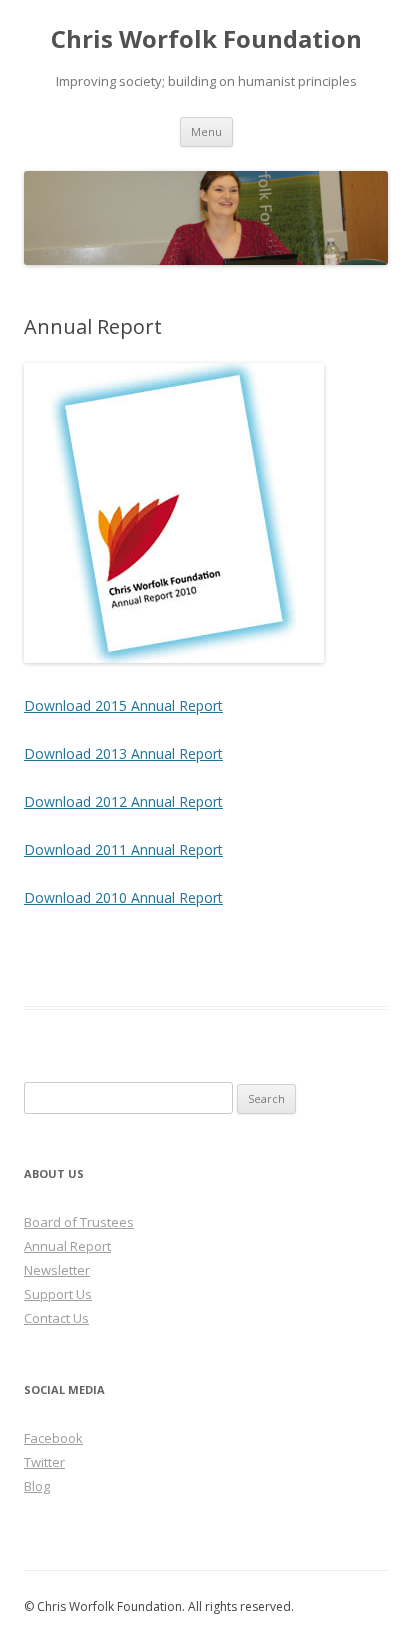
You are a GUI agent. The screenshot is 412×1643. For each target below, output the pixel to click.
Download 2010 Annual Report (123, 897)
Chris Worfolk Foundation (206, 39)
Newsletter (57, 1270)
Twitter (44, 1462)
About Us (54, 1173)
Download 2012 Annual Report (123, 801)
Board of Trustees (79, 1222)
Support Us (58, 1294)
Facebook (53, 1438)
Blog (37, 1486)
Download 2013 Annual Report (123, 753)
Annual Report (67, 1246)
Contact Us (56, 1318)
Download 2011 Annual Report (123, 849)
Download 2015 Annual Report (123, 705)
